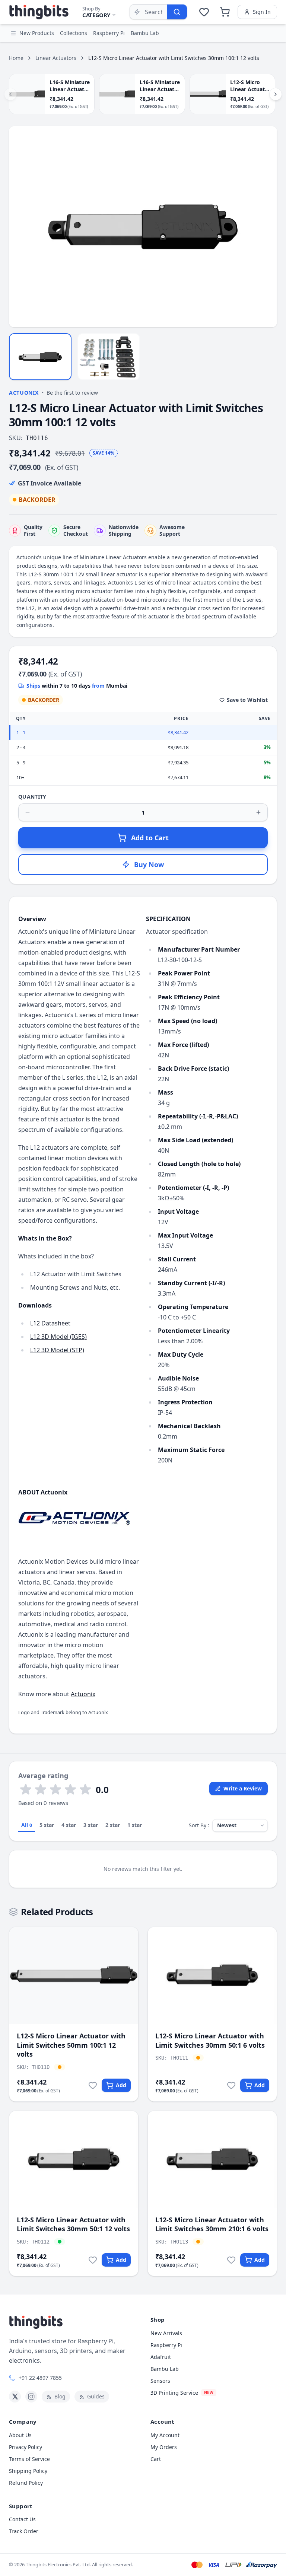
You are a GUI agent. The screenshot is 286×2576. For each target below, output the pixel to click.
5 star (47, 1825)
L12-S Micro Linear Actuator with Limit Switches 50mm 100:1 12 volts (71, 2045)
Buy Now (149, 864)
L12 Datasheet (50, 1323)
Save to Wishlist (247, 700)
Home (16, 58)
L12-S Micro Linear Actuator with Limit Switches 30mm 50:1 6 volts (210, 2040)
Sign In (262, 12)
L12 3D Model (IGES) (58, 1337)
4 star (69, 1825)
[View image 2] (109, 357)
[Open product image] (143, 227)
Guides (96, 2396)
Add (121, 2085)
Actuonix (24, 393)
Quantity (32, 797)
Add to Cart (150, 838)
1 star (135, 1825)
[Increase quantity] (258, 812)
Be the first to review (72, 393)
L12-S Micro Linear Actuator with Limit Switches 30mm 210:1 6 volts (212, 2224)
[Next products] (276, 94)
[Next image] (267, 227)
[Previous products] (10, 94)
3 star (91, 1825)
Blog (60, 2396)
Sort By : (199, 1825)
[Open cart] (225, 12)
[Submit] (177, 12)
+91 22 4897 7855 (40, 2378)
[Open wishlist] (204, 12)
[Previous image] (19, 227)
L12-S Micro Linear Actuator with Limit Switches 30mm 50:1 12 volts (73, 2224)
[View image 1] (40, 357)
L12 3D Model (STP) (57, 1350)
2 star (113, 1825)
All (27, 1825)
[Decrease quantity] (28, 812)
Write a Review (243, 1788)
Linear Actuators (56, 58)
